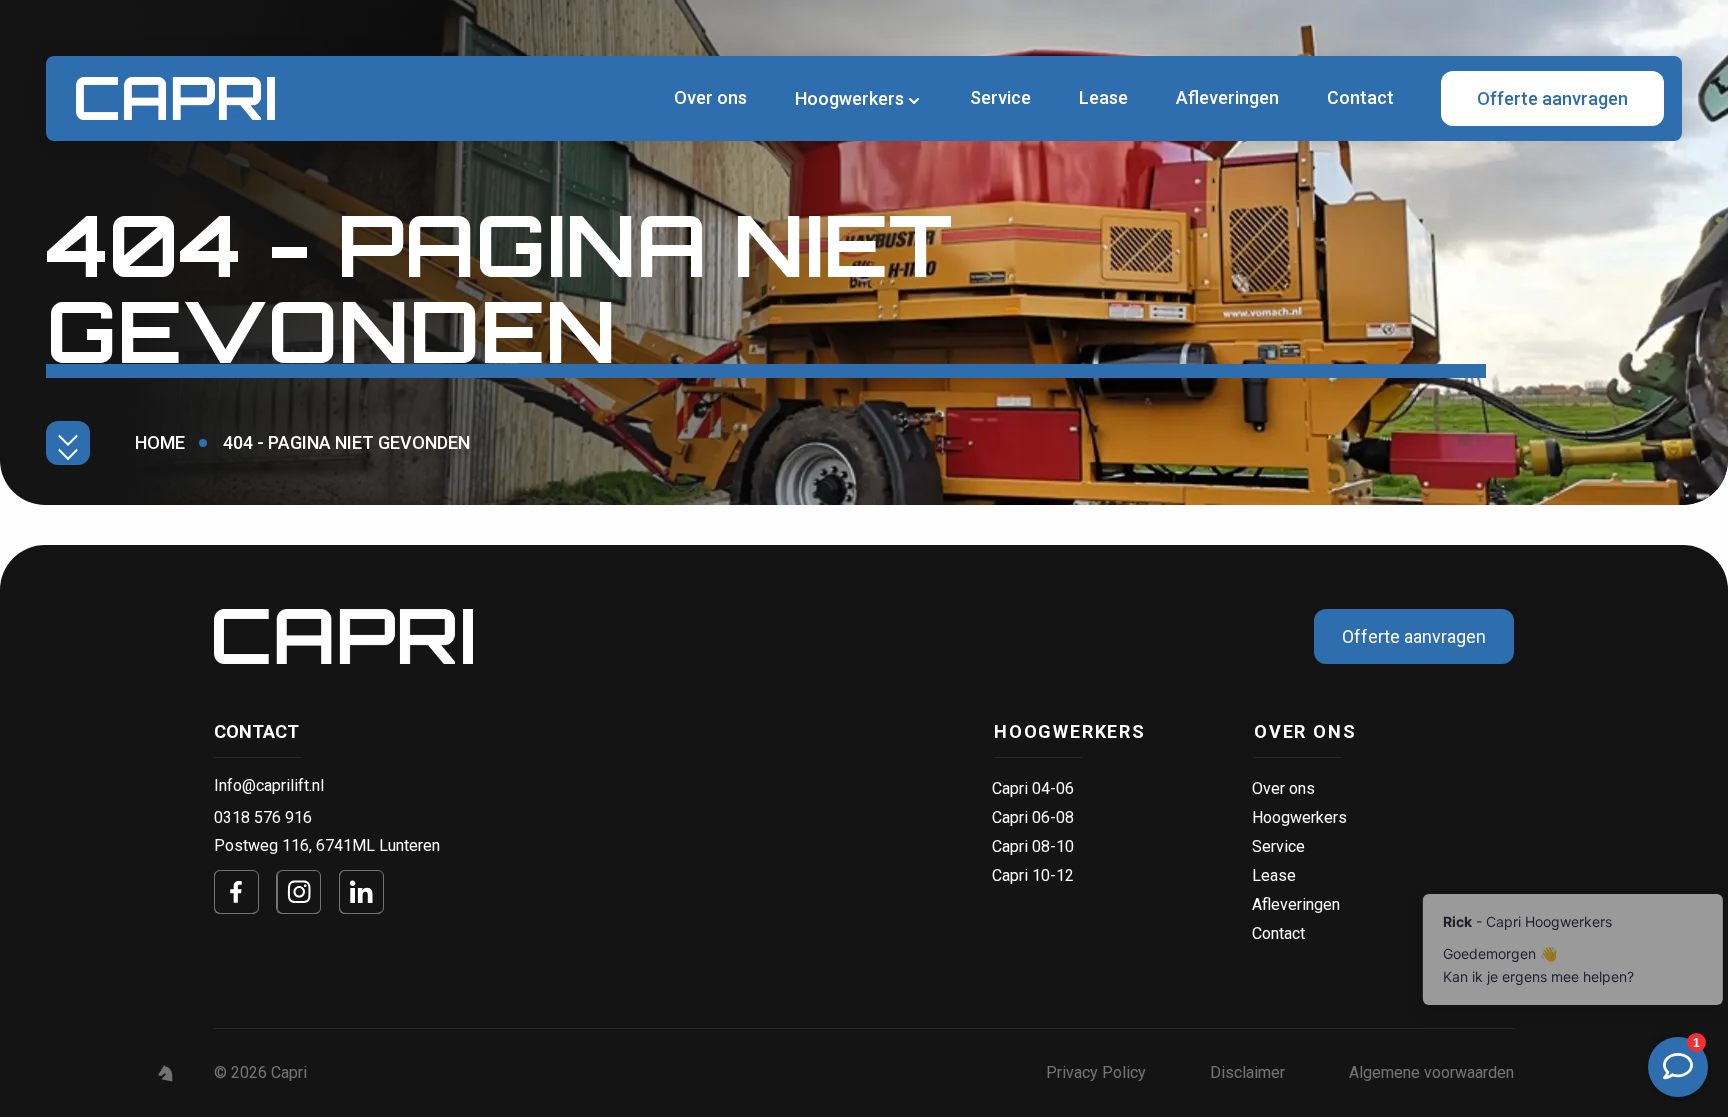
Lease (1103, 97)
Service (1000, 97)
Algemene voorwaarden (1431, 1072)
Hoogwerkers (1070, 731)
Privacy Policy (1096, 1072)
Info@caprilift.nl (269, 785)
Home (160, 442)
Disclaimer (1247, 1072)
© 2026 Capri (260, 1072)
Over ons (710, 97)
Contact (1360, 97)
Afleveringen (1227, 97)
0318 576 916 (263, 817)
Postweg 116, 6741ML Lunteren (327, 845)
